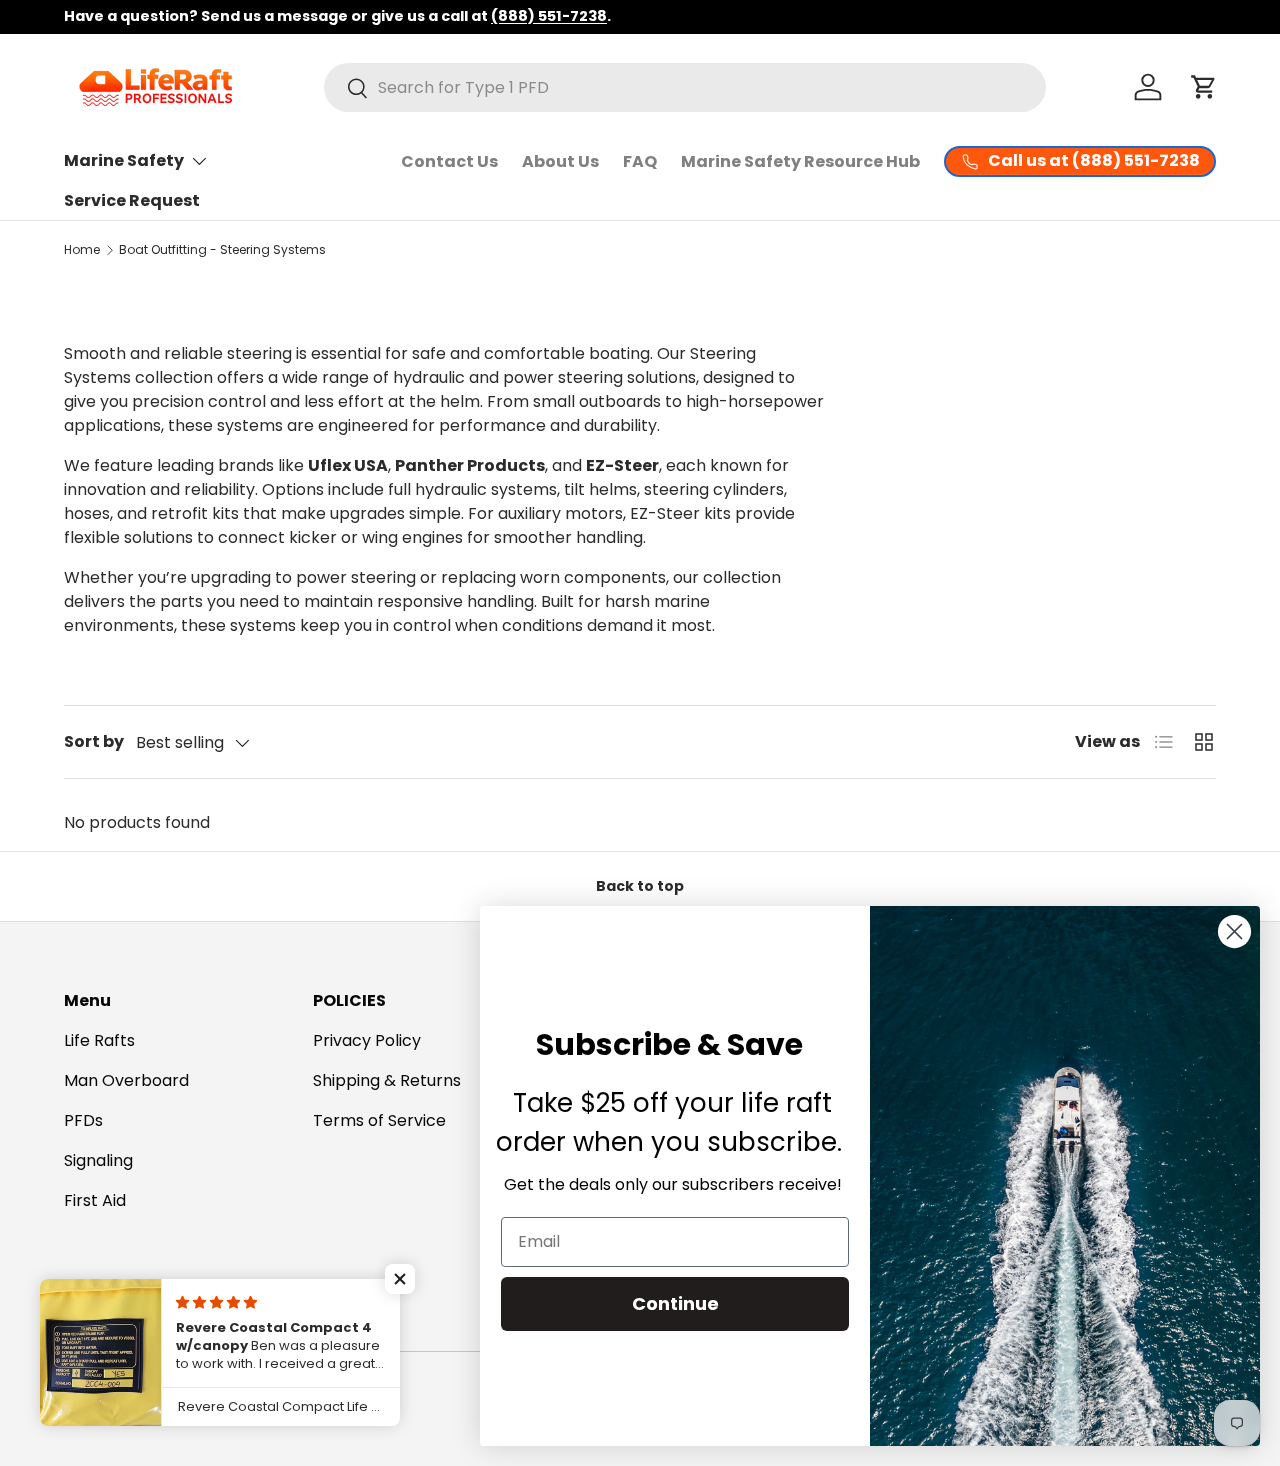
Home (82, 249)
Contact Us (449, 161)
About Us (560, 161)
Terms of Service (379, 1120)
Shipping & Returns (387, 1080)
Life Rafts (99, 1040)
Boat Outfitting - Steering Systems (222, 249)
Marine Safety (124, 160)
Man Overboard (126, 1080)
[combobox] (685, 87)
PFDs (83, 1120)
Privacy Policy (367, 1040)
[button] (1204, 87)
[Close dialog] (1234, 931)
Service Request (132, 200)
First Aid (95, 1200)
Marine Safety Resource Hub (800, 161)
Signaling (98, 1160)
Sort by (94, 741)
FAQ (640, 161)
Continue (675, 1303)
